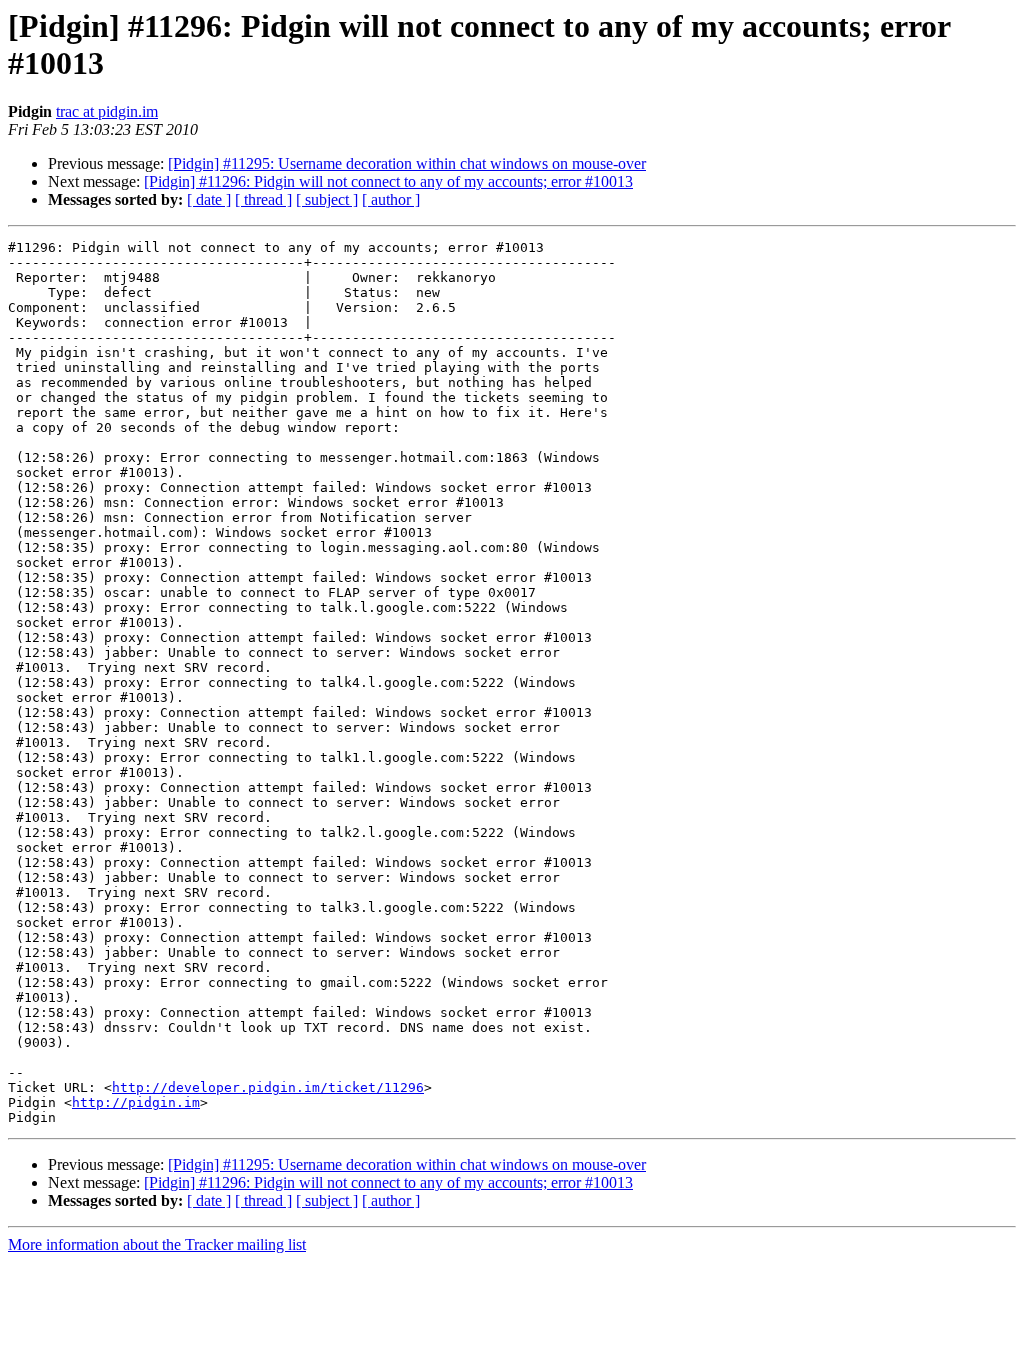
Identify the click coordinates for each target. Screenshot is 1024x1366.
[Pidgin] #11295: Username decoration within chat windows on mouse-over (407, 163)
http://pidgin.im (136, 1102)
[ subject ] (327, 199)
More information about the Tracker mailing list (157, 1244)
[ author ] (391, 199)
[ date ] (209, 199)
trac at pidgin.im (107, 111)
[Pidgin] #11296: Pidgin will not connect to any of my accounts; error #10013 (388, 181)
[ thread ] (263, 199)
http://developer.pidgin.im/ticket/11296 (268, 1087)
